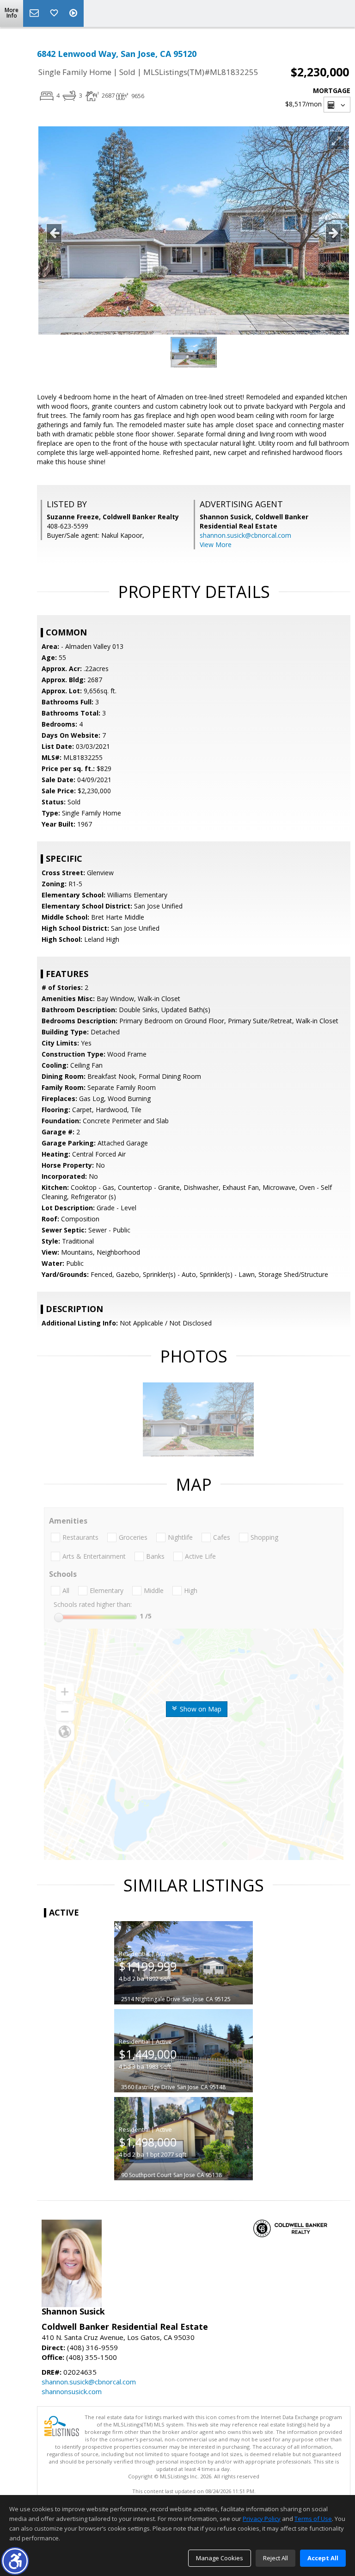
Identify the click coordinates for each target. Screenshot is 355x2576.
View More (216, 544)
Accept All (323, 2558)
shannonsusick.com (72, 2391)
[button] (15, 2561)
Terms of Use (313, 2519)
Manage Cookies (220, 2558)
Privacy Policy (262, 2519)
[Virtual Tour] (74, 13)
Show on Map (200, 1709)
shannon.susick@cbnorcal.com (245, 535)
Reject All (275, 2558)
